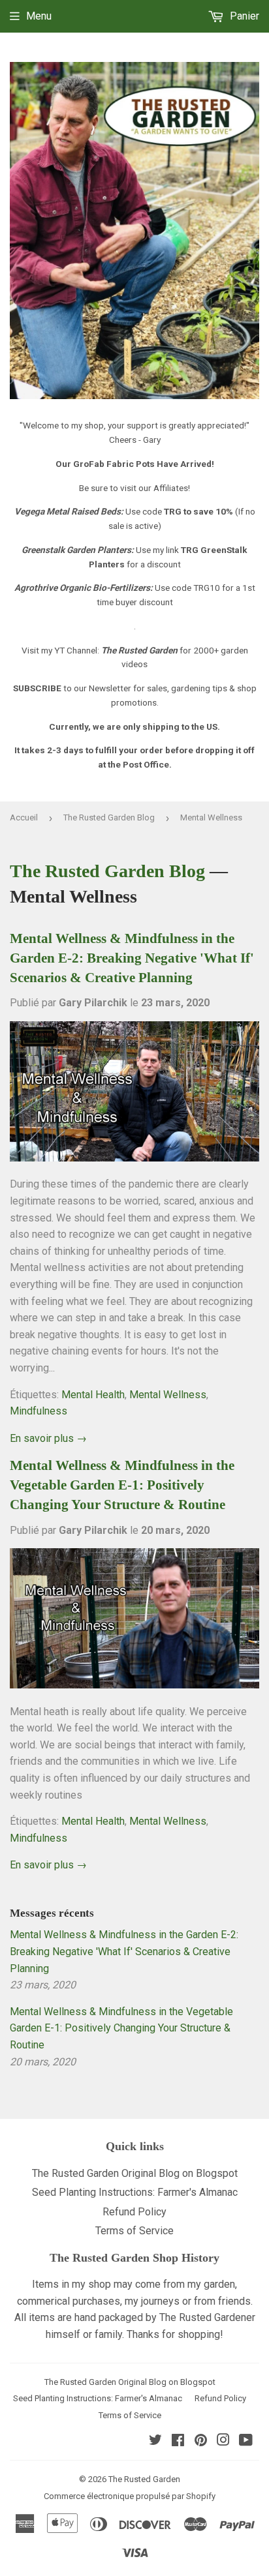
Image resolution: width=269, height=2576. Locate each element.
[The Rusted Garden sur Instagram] (223, 2441)
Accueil (24, 817)
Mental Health (93, 1395)
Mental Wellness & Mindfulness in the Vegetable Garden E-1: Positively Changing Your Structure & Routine (122, 1485)
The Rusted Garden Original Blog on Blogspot (135, 2173)
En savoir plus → (48, 1438)
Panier (243, 16)
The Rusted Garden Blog (109, 817)
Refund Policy (134, 2212)
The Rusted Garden (144, 2479)
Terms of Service (134, 2231)
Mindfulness (39, 1411)
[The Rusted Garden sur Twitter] (155, 2441)
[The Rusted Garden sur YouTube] (246, 2441)
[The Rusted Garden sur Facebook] (178, 2441)
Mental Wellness (168, 1395)
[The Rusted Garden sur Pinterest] (201, 2441)
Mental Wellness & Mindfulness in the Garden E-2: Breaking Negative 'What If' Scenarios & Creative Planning (132, 958)
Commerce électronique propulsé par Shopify (130, 2496)
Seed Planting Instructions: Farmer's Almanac (135, 2192)
